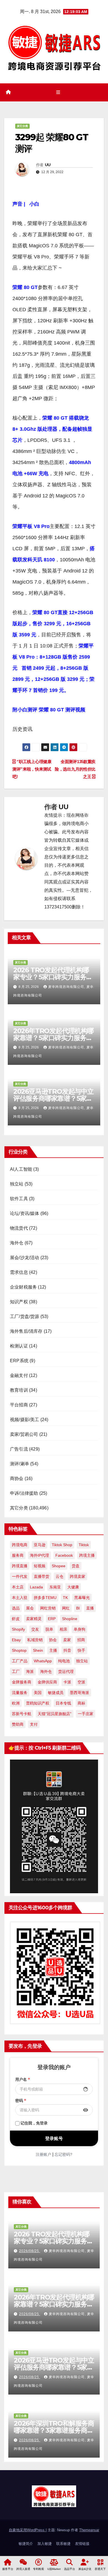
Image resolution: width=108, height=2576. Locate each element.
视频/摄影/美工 (25, 1420)
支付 (34, 1724)
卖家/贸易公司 (24, 1434)
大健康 (73, 1587)
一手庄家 (86, 1714)
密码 (21, 2101)
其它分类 (22, 126)
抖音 (67, 1650)
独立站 (17, 1184)
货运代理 (66, 1671)
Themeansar (89, 2530)
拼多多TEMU (45, 1598)
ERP (52, 1619)
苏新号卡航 (22, 1714)
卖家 (67, 1640)
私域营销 (35, 1640)
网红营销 (48, 1608)
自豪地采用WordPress (27, 2530)
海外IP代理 (39, 1555)
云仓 (60, 1576)
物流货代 (19, 1228)
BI (78, 1608)
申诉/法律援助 (24, 1493)
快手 (81, 1650)
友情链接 (82, 2544)
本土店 (18, 1587)
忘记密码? (63, 2154)
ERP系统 (19, 1361)
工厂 (16, 1671)
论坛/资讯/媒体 (25, 1213)
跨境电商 (20, 1545)
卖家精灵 (34, 1619)
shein (38, 1650)
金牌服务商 (22, 1682)
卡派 (67, 1682)
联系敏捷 (63, 2544)
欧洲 (16, 1703)
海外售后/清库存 (26, 1331)
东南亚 (55, 1587)
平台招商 (19, 1405)
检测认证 (19, 1346)
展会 (30, 1608)
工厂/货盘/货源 (25, 1316)
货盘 (76, 1566)
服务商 (18, 1555)
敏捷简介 (26, 2544)
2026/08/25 (30, 2251)
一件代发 (20, 1576)
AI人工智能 (21, 1169)
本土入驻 (20, 1598)
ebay (16, 1640)
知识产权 (19, 1302)
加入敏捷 (45, 2544)
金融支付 (19, 1375)
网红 (66, 1608)
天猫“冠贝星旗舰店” (55, 1714)
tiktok (84, 1545)
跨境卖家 (78, 1576)
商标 (81, 1703)
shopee (59, 1566)
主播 (53, 1650)
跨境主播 (87, 1555)
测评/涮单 (20, 1464)
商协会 (17, 1478)
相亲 (63, 1629)
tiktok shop (62, 1545)
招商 (81, 1640)
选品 (16, 1608)
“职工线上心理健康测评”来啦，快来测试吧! (32, 769)
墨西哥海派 (79, 1693)
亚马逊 (40, 1545)
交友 (35, 1629)
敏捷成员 (56, 1693)
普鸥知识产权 (38, 1703)
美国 (38, 1693)
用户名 (23, 2079)
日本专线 (63, 1703)
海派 (30, 1671)
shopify (18, 1629)
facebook (64, 1555)
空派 (81, 1682)
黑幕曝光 (82, 1598)
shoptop (19, 1650)
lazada (36, 1587)
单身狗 (79, 1629)
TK (65, 1598)
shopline (70, 1619)
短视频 (40, 1566)
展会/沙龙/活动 (25, 1258)
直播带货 (42, 1576)
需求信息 (19, 1272)
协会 (53, 1640)
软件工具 (19, 1199)
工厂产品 (20, 1661)
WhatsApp (43, 1661)
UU (48, 165)
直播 (90, 1608)
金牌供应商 (47, 1682)
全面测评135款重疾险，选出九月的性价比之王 (75, 769)
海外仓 (17, 1243)
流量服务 (20, 1693)
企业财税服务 (23, 1287)
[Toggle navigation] (58, 93)
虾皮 (16, 1619)
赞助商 (18, 1724)
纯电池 (64, 1661)
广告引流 (19, 1449)
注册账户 (43, 2154)
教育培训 (19, 1390)
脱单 (49, 1629)
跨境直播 (20, 1566)
